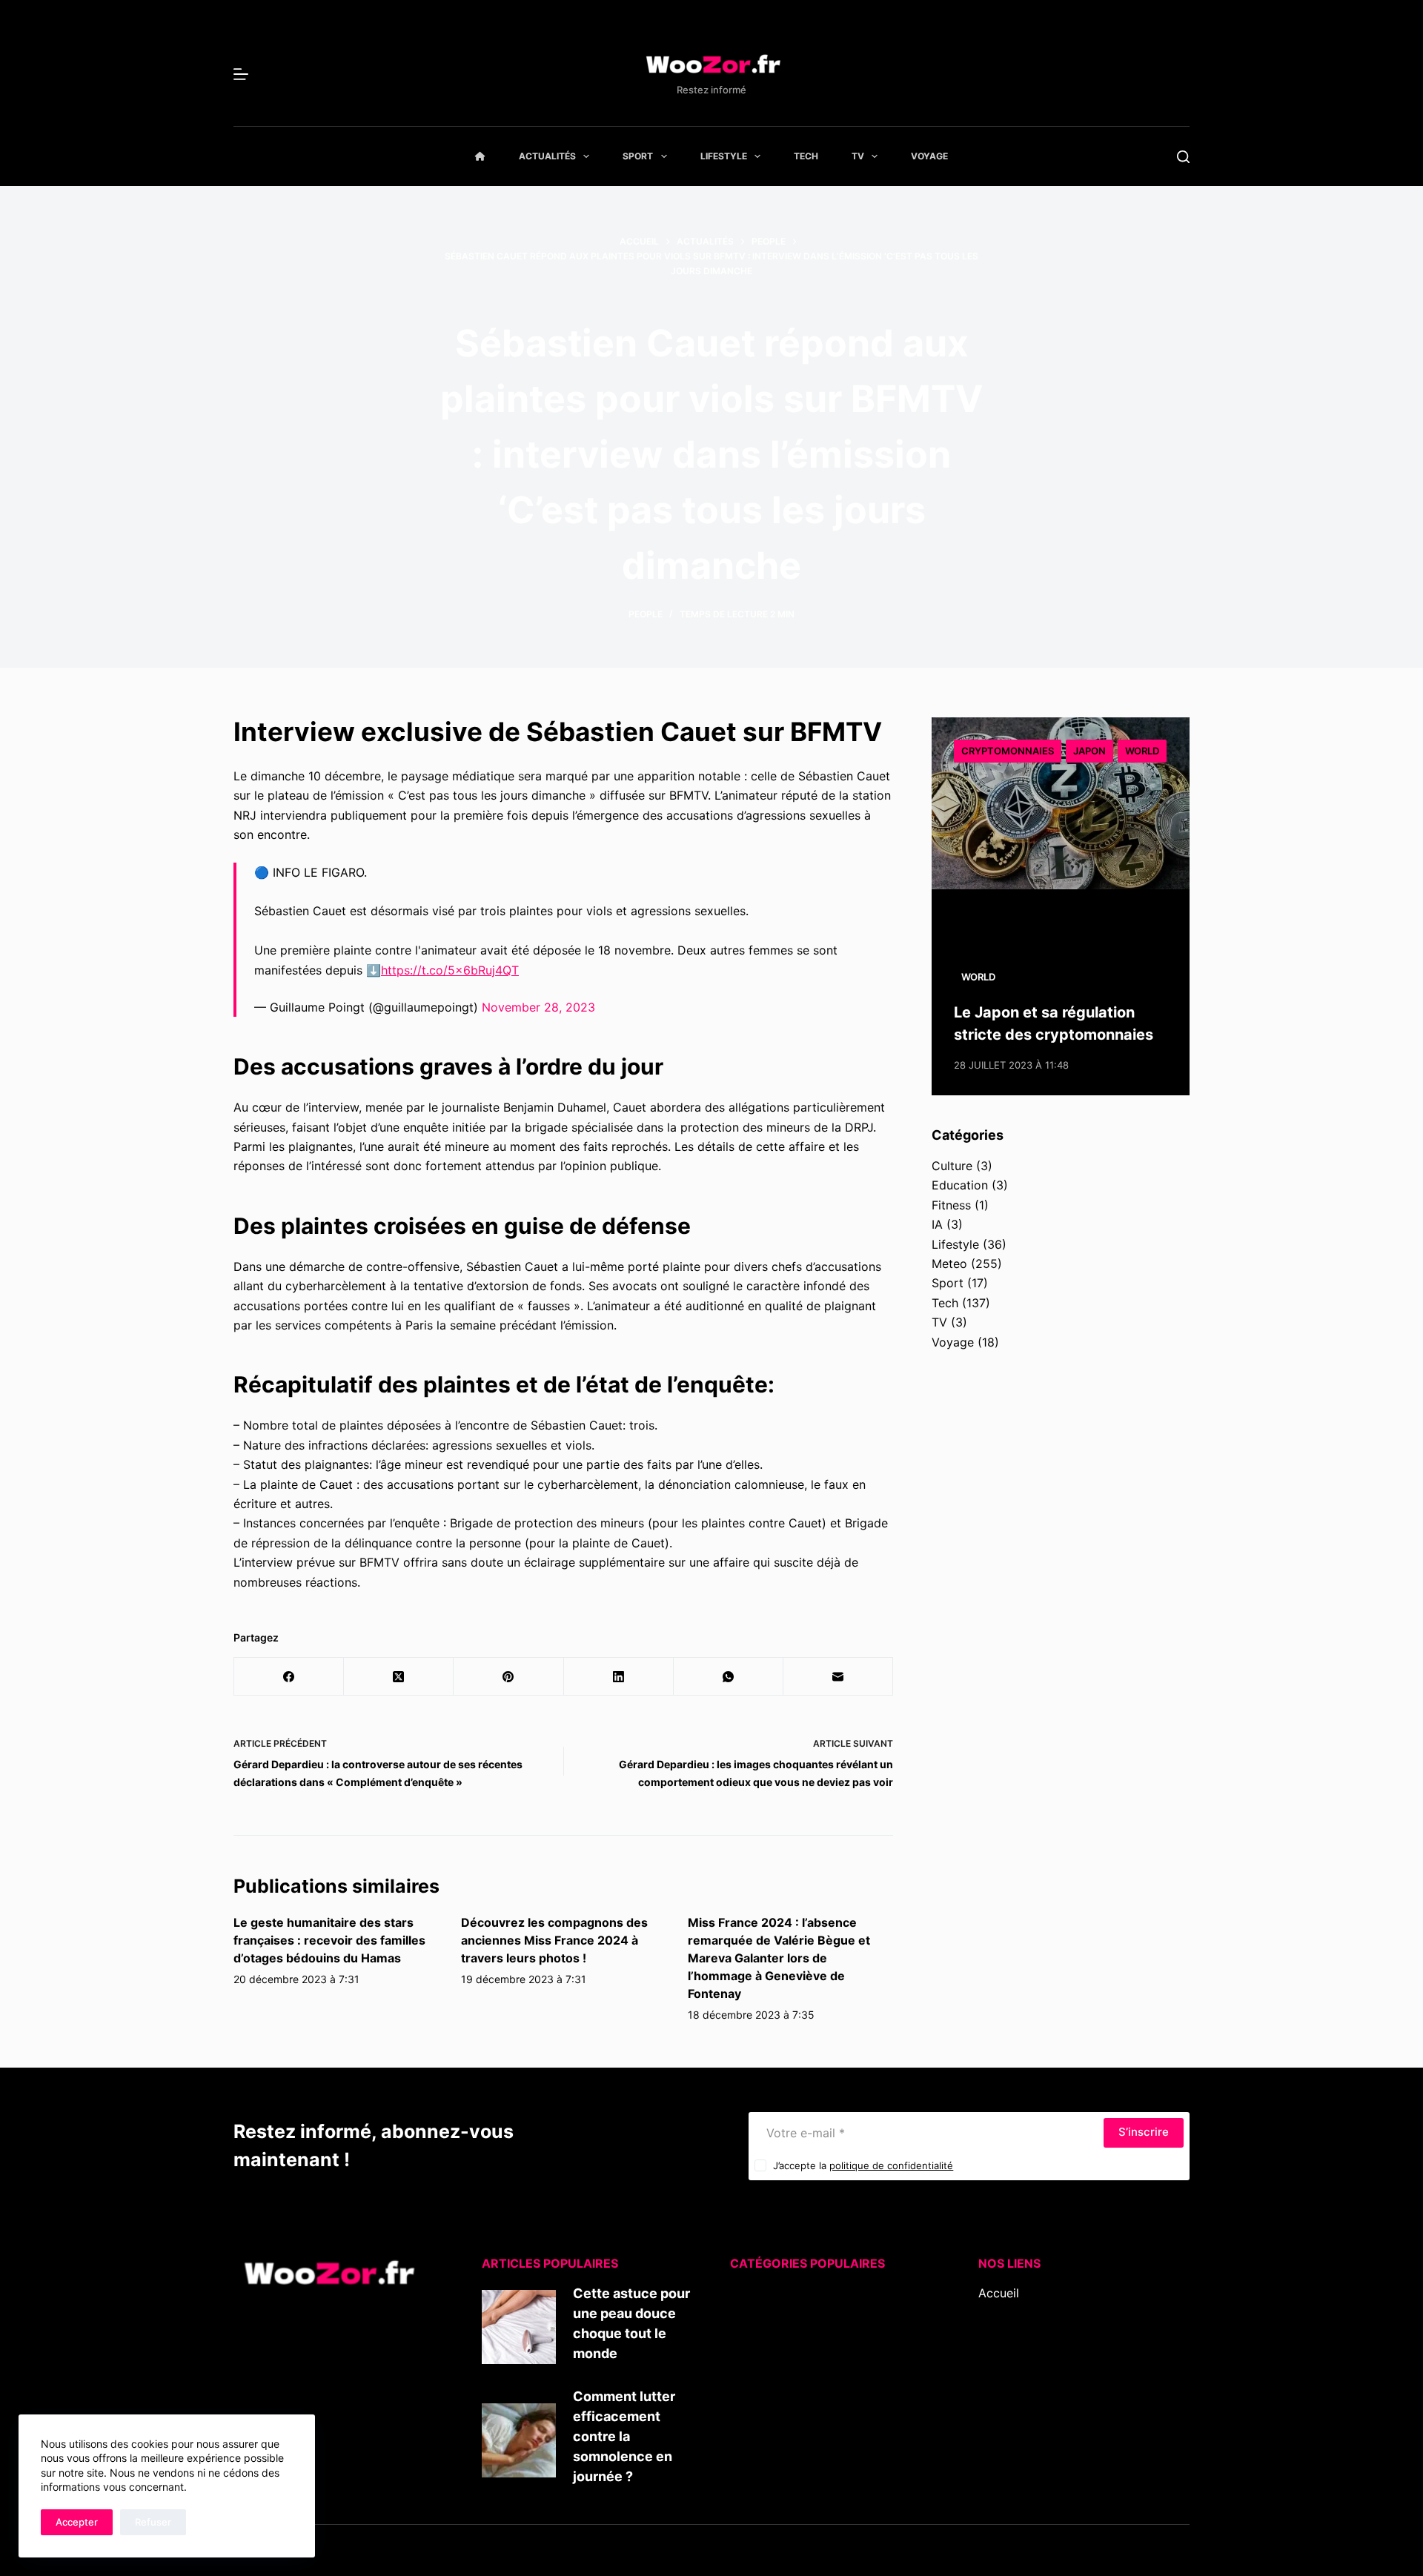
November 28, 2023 (538, 1007)
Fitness (951, 1205)
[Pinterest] (508, 1677)
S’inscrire (1144, 2132)
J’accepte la (863, 2165)
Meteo (949, 1264)
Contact (1001, 2351)
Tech (806, 156)
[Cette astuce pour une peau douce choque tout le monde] (519, 2327)
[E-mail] (838, 1677)
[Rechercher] (1183, 157)
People (646, 614)
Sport (638, 156)
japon (1089, 751)
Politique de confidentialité (1054, 2391)
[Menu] (241, 74)
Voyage (929, 156)
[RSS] (1006, 2440)
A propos (1004, 2332)
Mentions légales (1025, 2371)
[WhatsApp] (729, 1677)
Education (960, 1185)
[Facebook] (289, 1677)
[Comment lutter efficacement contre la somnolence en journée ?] (519, 2440)
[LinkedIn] (619, 1677)
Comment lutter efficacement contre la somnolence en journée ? (624, 2436)
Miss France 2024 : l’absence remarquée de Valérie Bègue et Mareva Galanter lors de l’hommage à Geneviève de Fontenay (779, 1958)
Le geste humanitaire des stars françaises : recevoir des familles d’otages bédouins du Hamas (329, 1940)
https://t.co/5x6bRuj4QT (450, 970)
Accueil (999, 2293)
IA (937, 1224)
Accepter (77, 2522)
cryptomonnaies (1008, 751)
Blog (991, 2312)
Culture (952, 1166)
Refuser (153, 2522)
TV (858, 156)
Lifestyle (724, 156)
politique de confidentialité (891, 2165)
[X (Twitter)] (399, 1677)
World (1142, 751)
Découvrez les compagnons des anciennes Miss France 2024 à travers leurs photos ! (554, 1940)
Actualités (547, 156)
